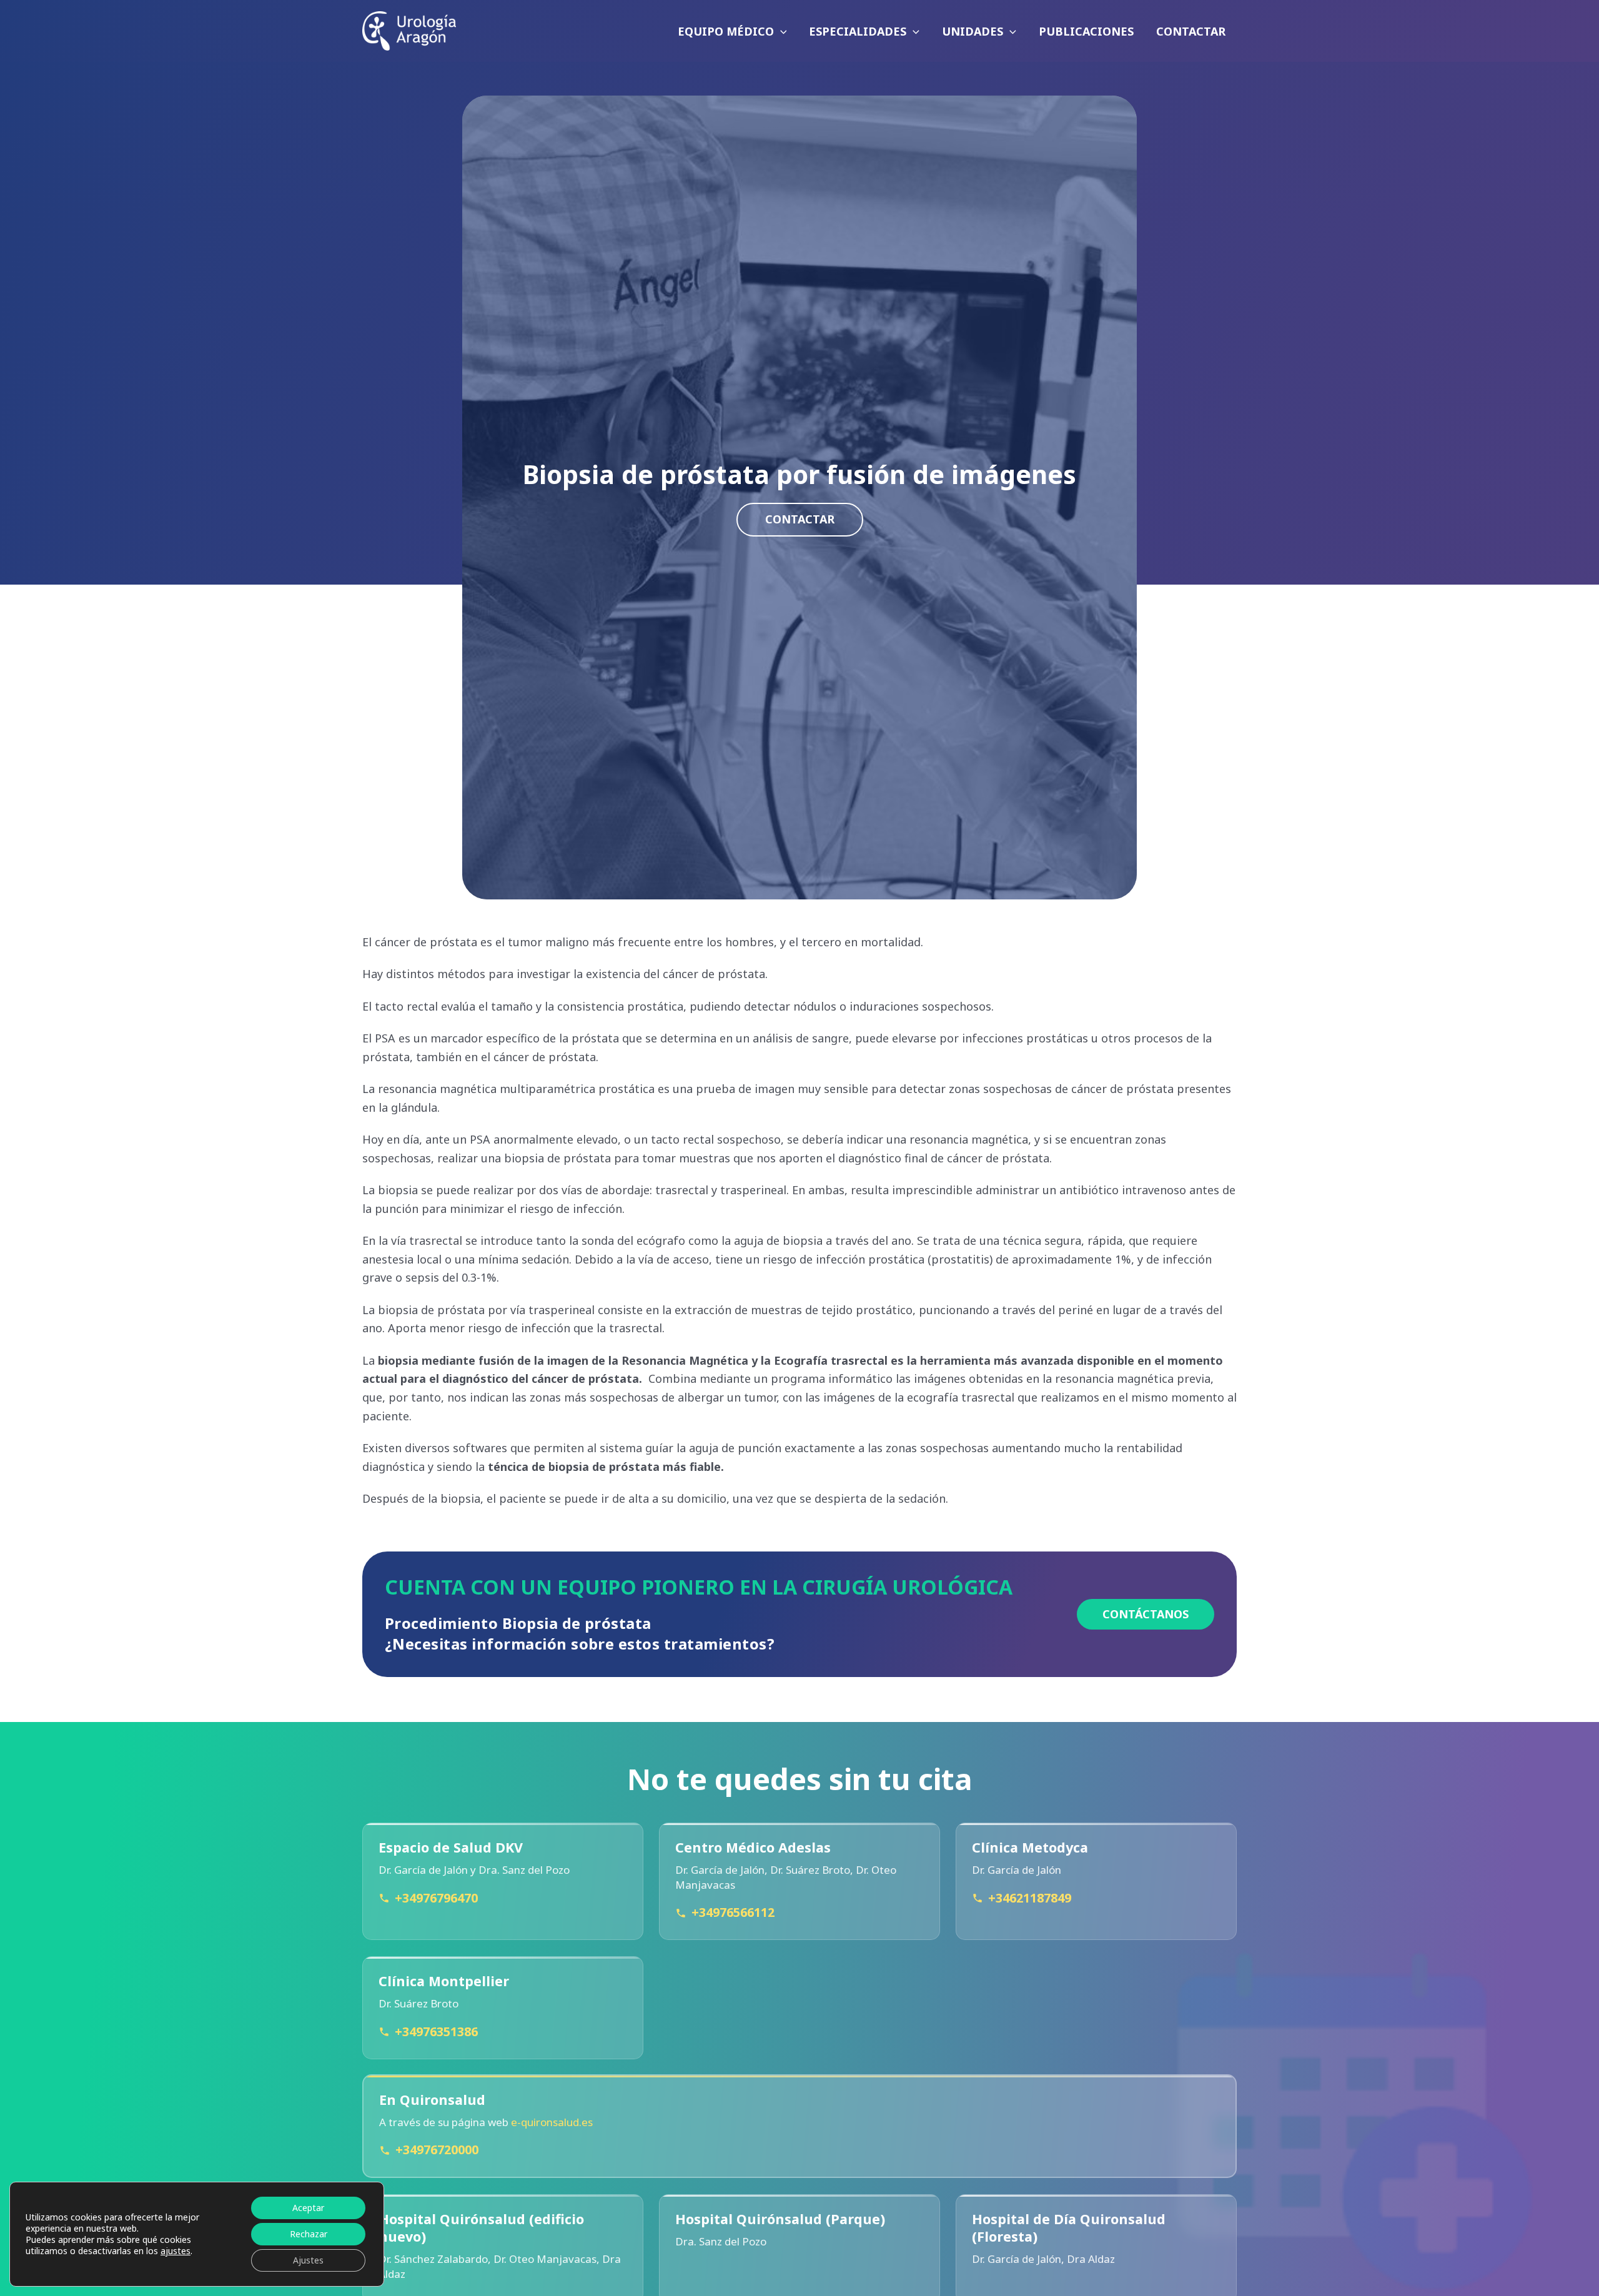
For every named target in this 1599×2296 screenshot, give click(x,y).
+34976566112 (733, 1913)
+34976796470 (436, 1898)
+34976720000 (437, 2150)
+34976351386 (436, 2031)
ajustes (176, 2251)
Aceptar (308, 2208)
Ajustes (308, 2260)
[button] (780, 31)
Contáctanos (1146, 1614)
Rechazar (309, 2234)
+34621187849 (1030, 1898)
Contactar (800, 519)
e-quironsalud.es (552, 2122)
